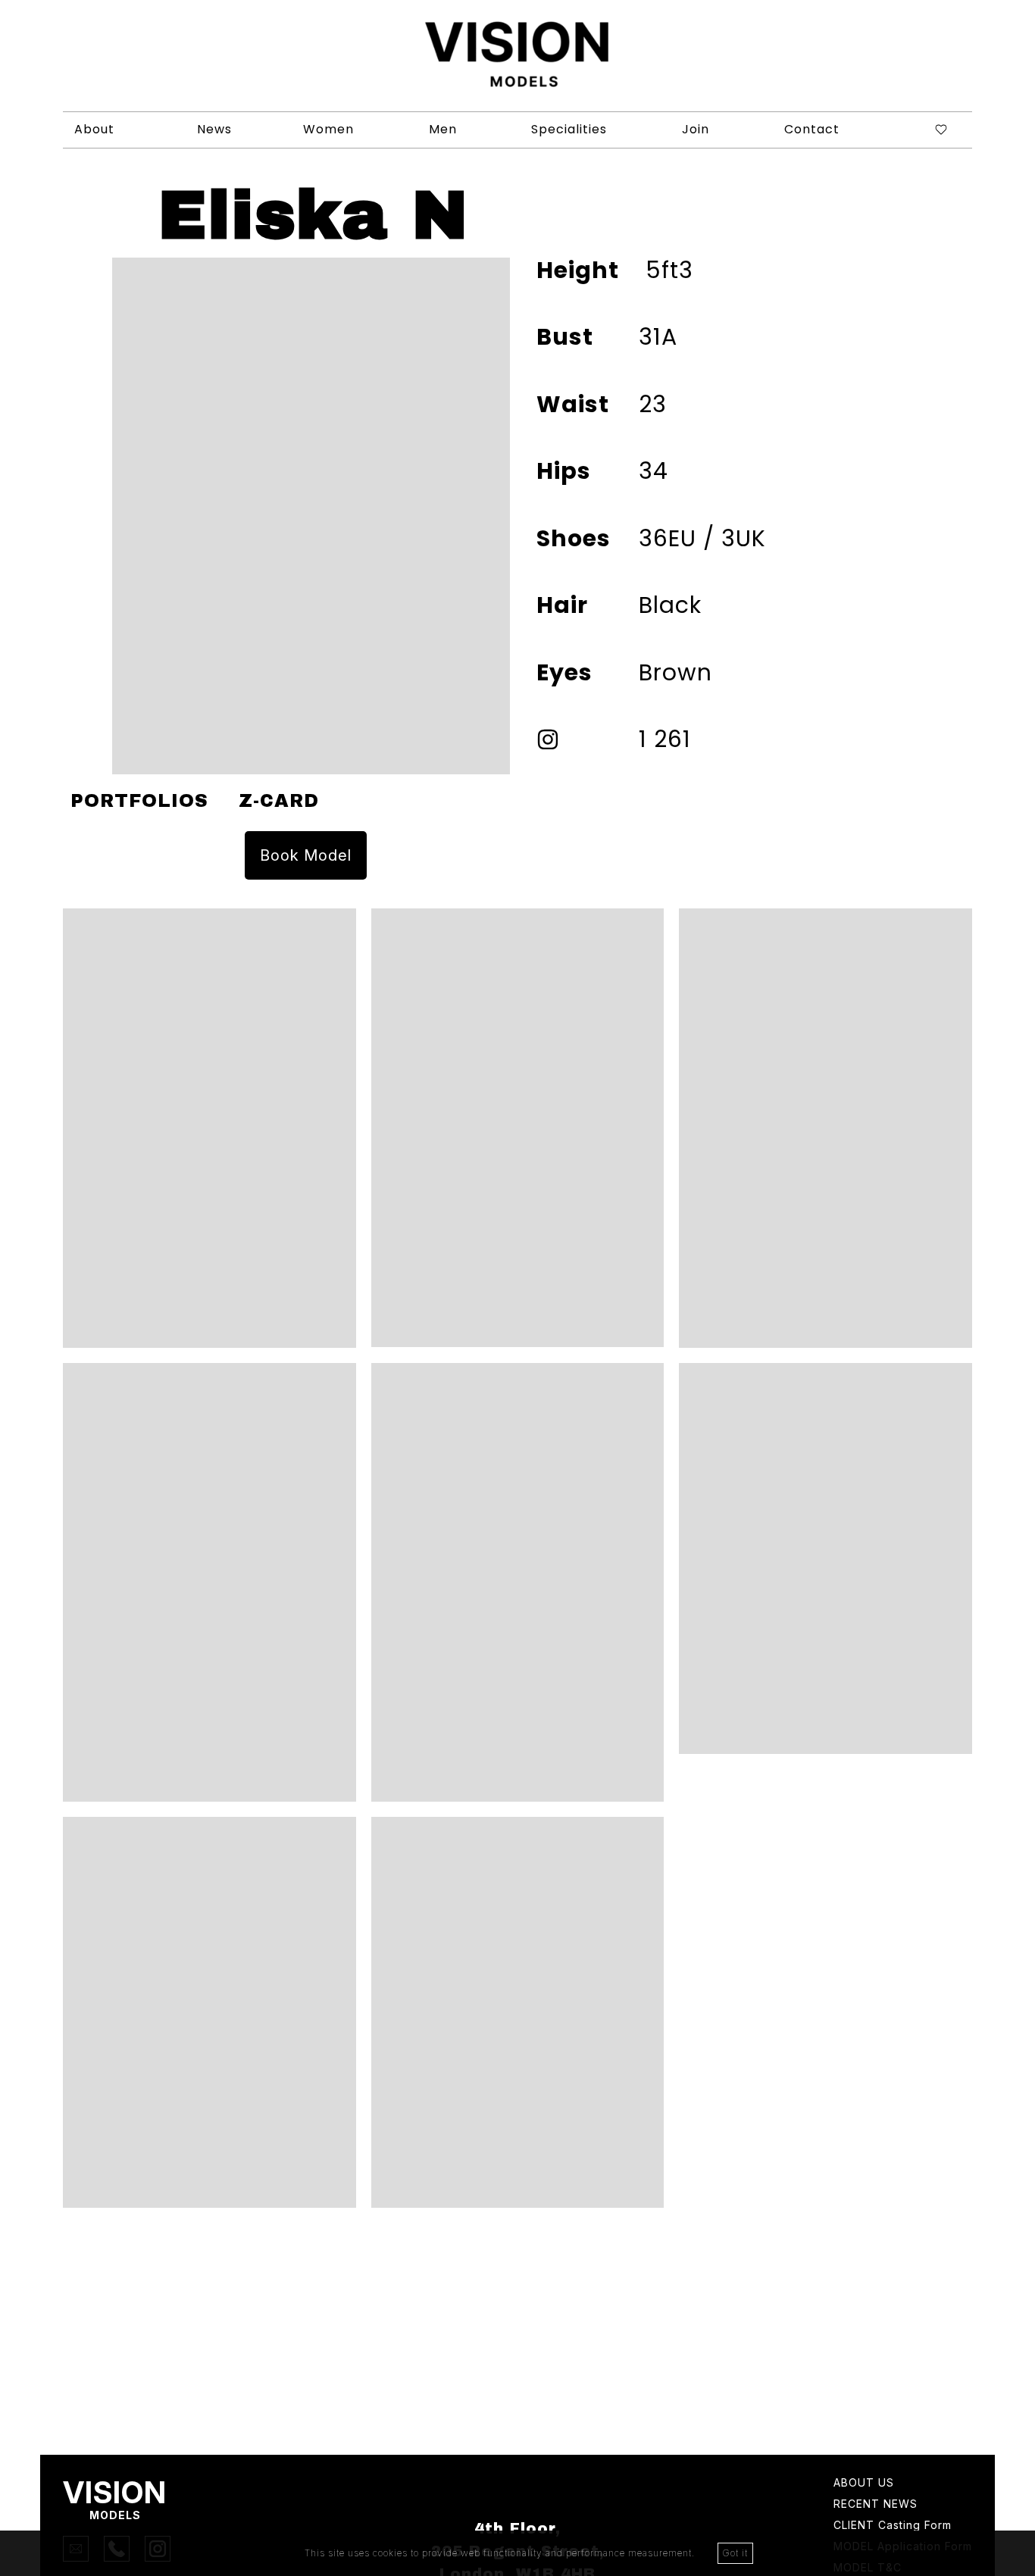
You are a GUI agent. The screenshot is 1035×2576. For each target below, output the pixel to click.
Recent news (876, 2504)
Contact (812, 129)
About (94, 129)
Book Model (306, 855)
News (214, 129)
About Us (864, 2483)
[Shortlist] (929, 130)
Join (696, 129)
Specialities (569, 129)
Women (328, 129)
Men (443, 129)
